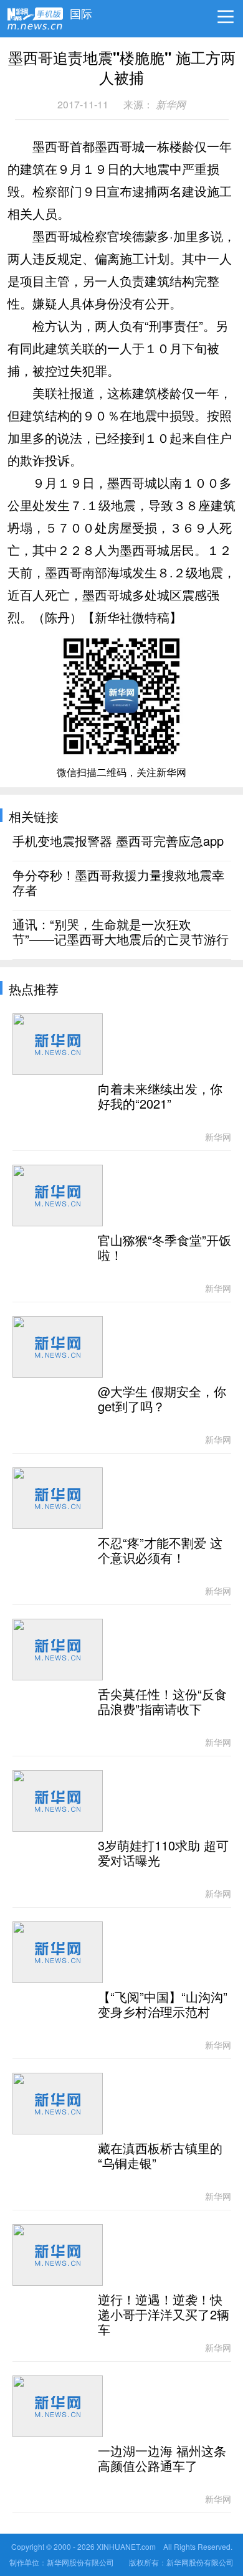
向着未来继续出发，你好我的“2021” (160, 1097)
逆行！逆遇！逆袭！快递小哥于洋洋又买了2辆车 (164, 2315)
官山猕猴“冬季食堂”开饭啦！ (164, 1248)
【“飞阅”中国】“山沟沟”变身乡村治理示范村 (163, 2005)
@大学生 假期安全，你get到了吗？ (162, 1399)
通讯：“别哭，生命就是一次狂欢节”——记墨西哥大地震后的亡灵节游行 (121, 932)
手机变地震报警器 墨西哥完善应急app (118, 841)
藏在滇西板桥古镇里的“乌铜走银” (160, 2156)
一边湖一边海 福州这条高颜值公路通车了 (162, 2459)
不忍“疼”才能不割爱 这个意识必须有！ (160, 1551)
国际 (81, 11)
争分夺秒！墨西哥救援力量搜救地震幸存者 (118, 883)
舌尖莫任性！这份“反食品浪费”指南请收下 (162, 1702)
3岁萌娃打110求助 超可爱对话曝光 (163, 1854)
